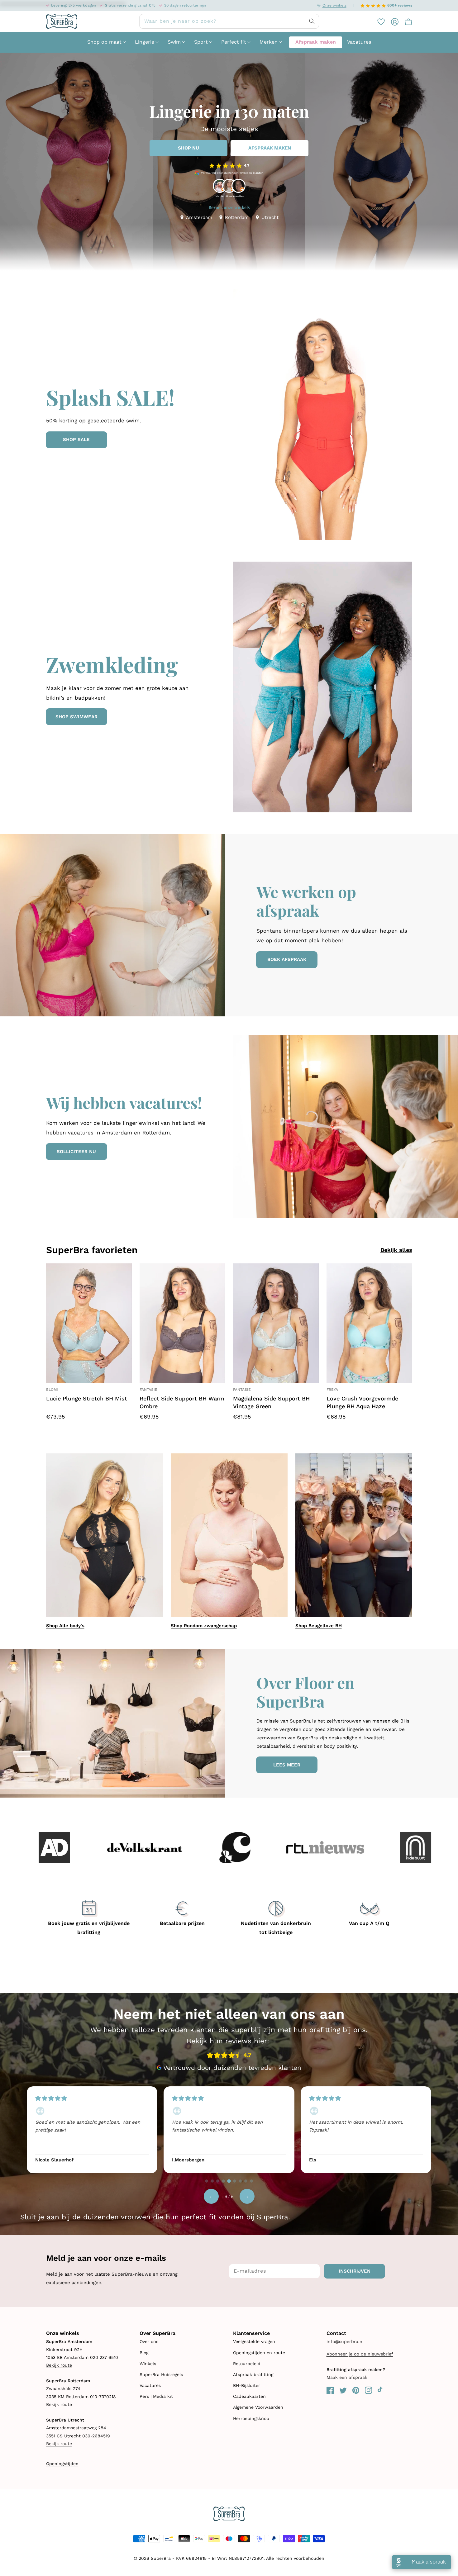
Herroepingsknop (251, 2418)
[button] (405, 21)
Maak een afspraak (347, 2377)
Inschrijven (355, 2271)
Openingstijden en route (259, 2353)
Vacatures (150, 2385)
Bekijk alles (396, 1250)
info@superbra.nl (345, 2341)
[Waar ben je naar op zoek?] (312, 21)
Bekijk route (59, 2365)
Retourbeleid (247, 2364)
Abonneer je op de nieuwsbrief (360, 2354)
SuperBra (161, 2558)
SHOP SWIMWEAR (76, 717)
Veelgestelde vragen (254, 2341)
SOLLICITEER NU (76, 1152)
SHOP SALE (76, 440)
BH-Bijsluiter (247, 2385)
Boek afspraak (287, 959)
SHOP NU (188, 148)
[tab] (207, 2181)
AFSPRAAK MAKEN (270, 148)
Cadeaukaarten (249, 2396)
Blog (144, 2353)
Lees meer (287, 1765)
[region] (229, 2129)
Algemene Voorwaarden (258, 2407)
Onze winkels (334, 5)
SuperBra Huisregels (161, 2374)
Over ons (149, 2341)
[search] (229, 21)
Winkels (148, 2364)
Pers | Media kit (156, 2396)
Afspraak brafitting (253, 2374)
